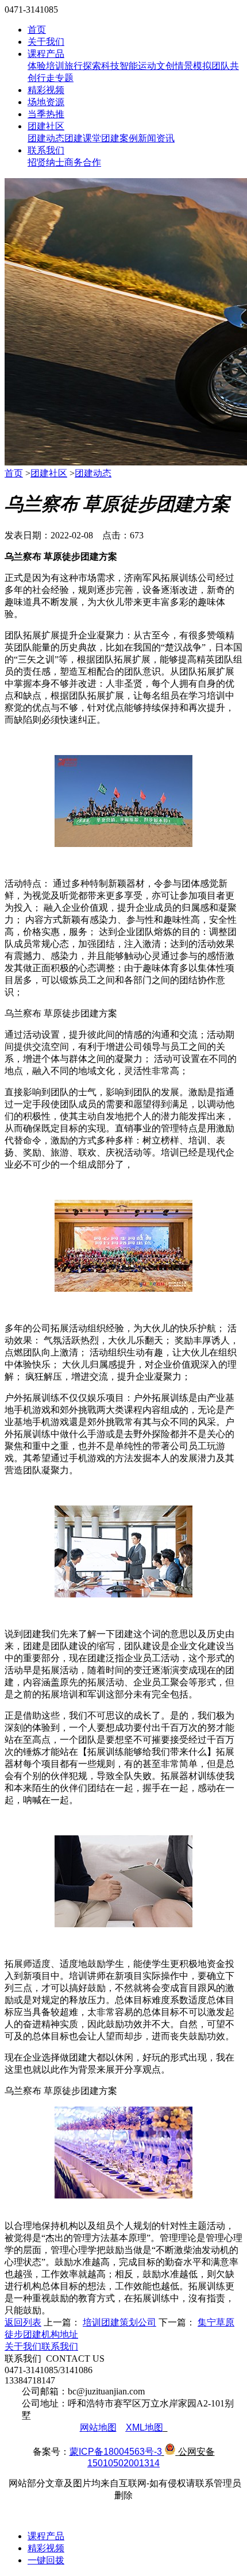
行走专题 (55, 78)
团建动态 (46, 138)
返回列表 (23, 2322)
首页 (37, 30)
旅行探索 (83, 66)
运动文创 (156, 66)
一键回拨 (46, 2560)
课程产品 (46, 54)
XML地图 (144, 2427)
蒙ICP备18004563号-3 (116, 2452)
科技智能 (119, 66)
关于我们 (46, 42)
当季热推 (46, 114)
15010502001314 (123, 2463)
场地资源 (46, 102)
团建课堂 (83, 138)
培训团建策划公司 (119, 2322)
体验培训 (46, 66)
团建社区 (46, 126)
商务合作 (83, 162)
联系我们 (46, 150)
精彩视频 (46, 90)
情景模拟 (193, 66)
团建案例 (119, 138)
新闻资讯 (156, 138)
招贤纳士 (46, 162)
